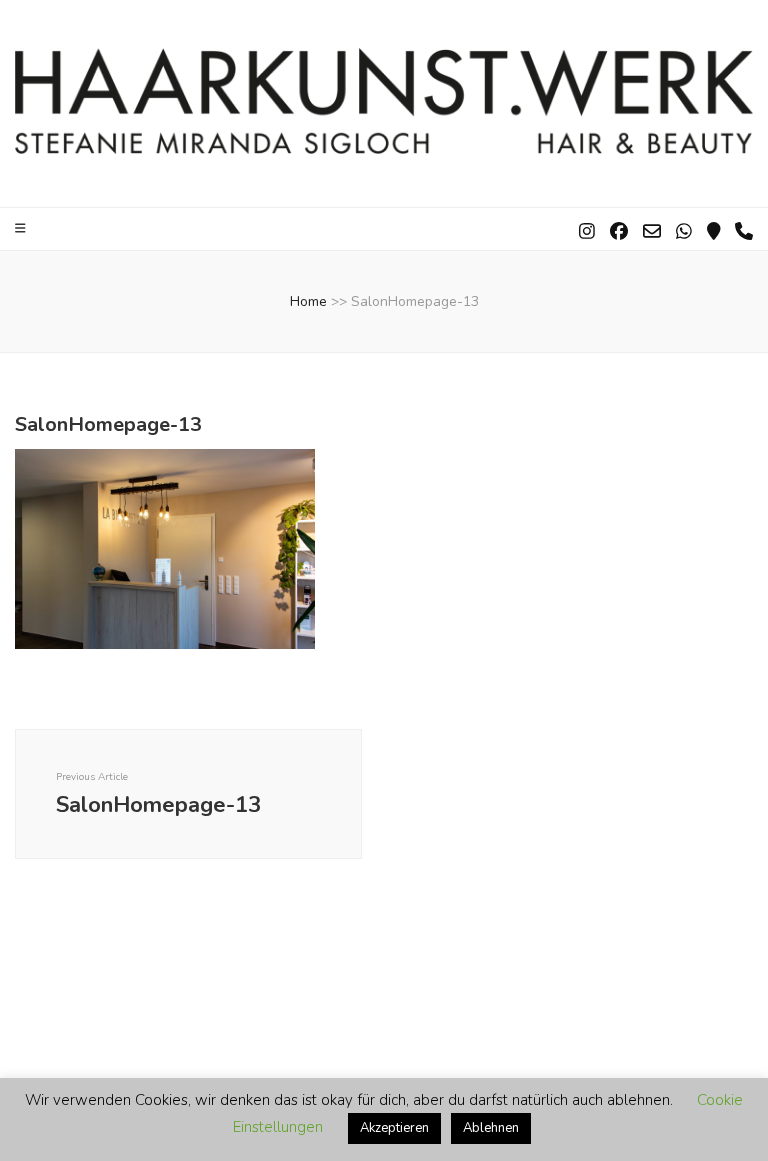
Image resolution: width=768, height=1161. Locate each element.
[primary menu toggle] (23, 228)
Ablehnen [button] (491, 1128)
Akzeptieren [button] (394, 1128)
